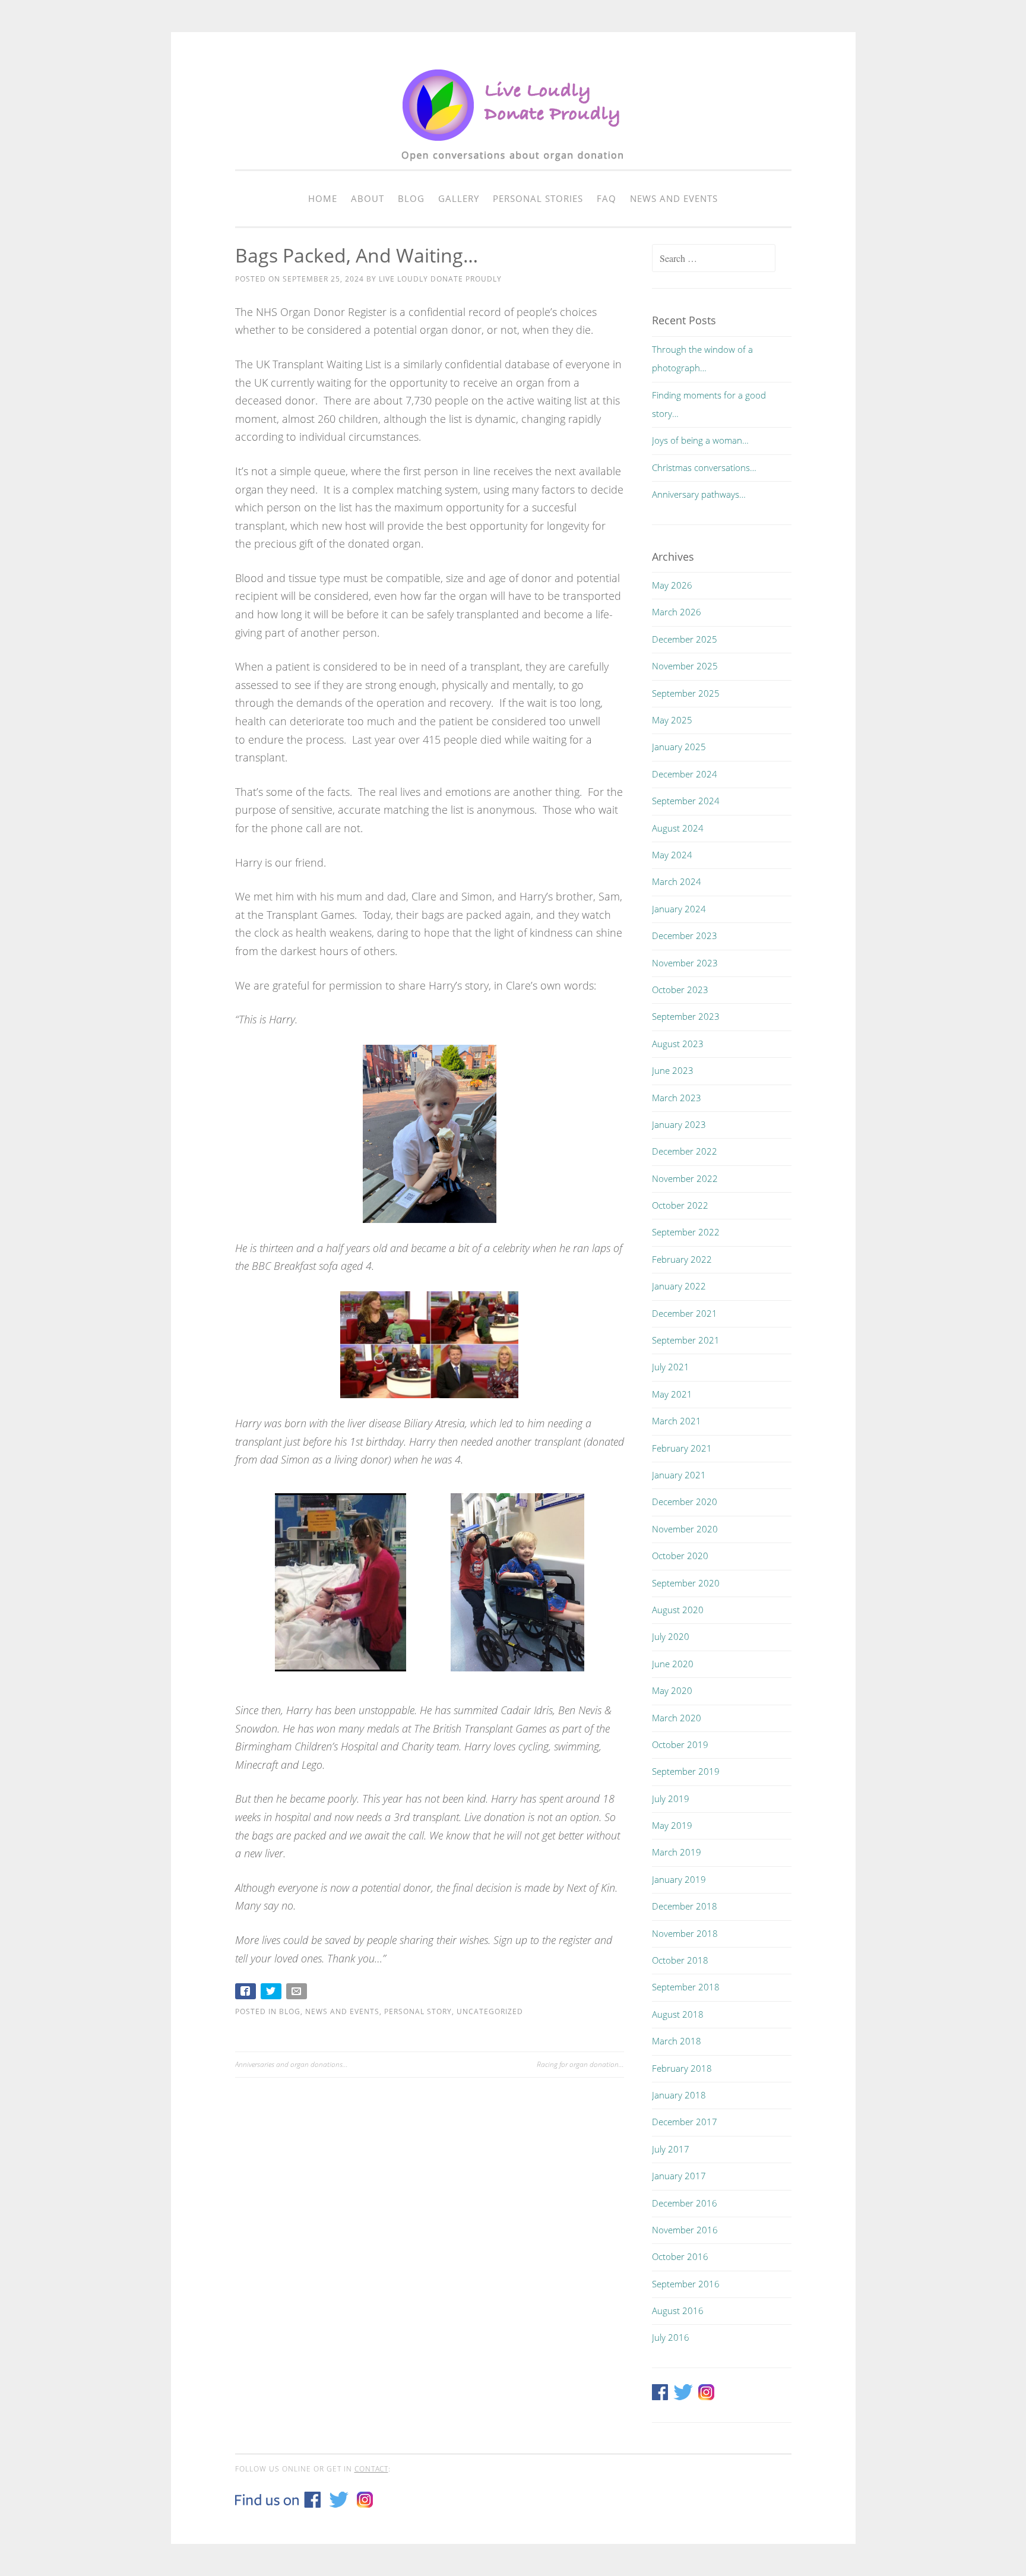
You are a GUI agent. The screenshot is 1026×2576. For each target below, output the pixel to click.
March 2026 (677, 612)
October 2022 (680, 1205)
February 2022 (682, 1259)
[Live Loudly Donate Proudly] (513, 167)
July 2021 (671, 1367)
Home (323, 198)
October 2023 (680, 990)
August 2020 (678, 1610)
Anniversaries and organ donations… (292, 2064)
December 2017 (685, 2122)
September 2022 (686, 1232)
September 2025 (686, 693)
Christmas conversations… (704, 467)
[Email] (298, 1994)
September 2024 (686, 801)
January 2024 (679, 909)
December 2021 (685, 1313)
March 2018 (677, 2041)
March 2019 (677, 1852)
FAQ (607, 198)
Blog (411, 198)
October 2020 (680, 1556)
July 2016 (671, 2337)
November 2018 (685, 1933)
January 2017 (679, 2176)
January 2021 (679, 1475)
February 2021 (682, 1448)
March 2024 (677, 881)
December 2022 (685, 1151)
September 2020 (686, 1583)
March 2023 (677, 1098)
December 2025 (685, 639)
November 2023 (685, 963)
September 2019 (686, 1771)
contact (371, 2469)
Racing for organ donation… (580, 2064)
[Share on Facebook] (247, 1994)
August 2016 (678, 2311)
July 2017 (671, 2149)
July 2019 (671, 1799)
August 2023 (678, 1044)
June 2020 (673, 1664)
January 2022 (679, 1286)
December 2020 (685, 1502)
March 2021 (677, 1421)
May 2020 (672, 1690)
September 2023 (686, 1016)
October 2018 (680, 1960)
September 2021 (686, 1340)
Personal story (418, 2011)
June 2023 (673, 1070)
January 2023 (679, 1124)
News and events (674, 198)
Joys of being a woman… (700, 440)
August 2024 (678, 828)
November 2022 (685, 1178)
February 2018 (682, 2068)
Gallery (459, 198)
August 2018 (678, 2014)
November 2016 (685, 2230)
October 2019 (680, 1744)
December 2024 (685, 774)
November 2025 (685, 666)
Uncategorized (490, 2011)
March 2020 (677, 1718)
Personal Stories (538, 198)
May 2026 (672, 585)
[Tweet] (272, 1994)
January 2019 (679, 1879)
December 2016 (685, 2203)
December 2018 (685, 1906)
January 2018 (679, 2095)
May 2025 (672, 720)
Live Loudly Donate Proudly (440, 279)
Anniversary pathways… (699, 494)
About (368, 198)
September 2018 (686, 1987)
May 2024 (672, 855)
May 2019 (672, 1825)
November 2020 (685, 1529)
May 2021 (672, 1394)
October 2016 (680, 2256)
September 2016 (686, 2284)
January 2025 (679, 747)
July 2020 (671, 1636)
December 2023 (685, 935)
